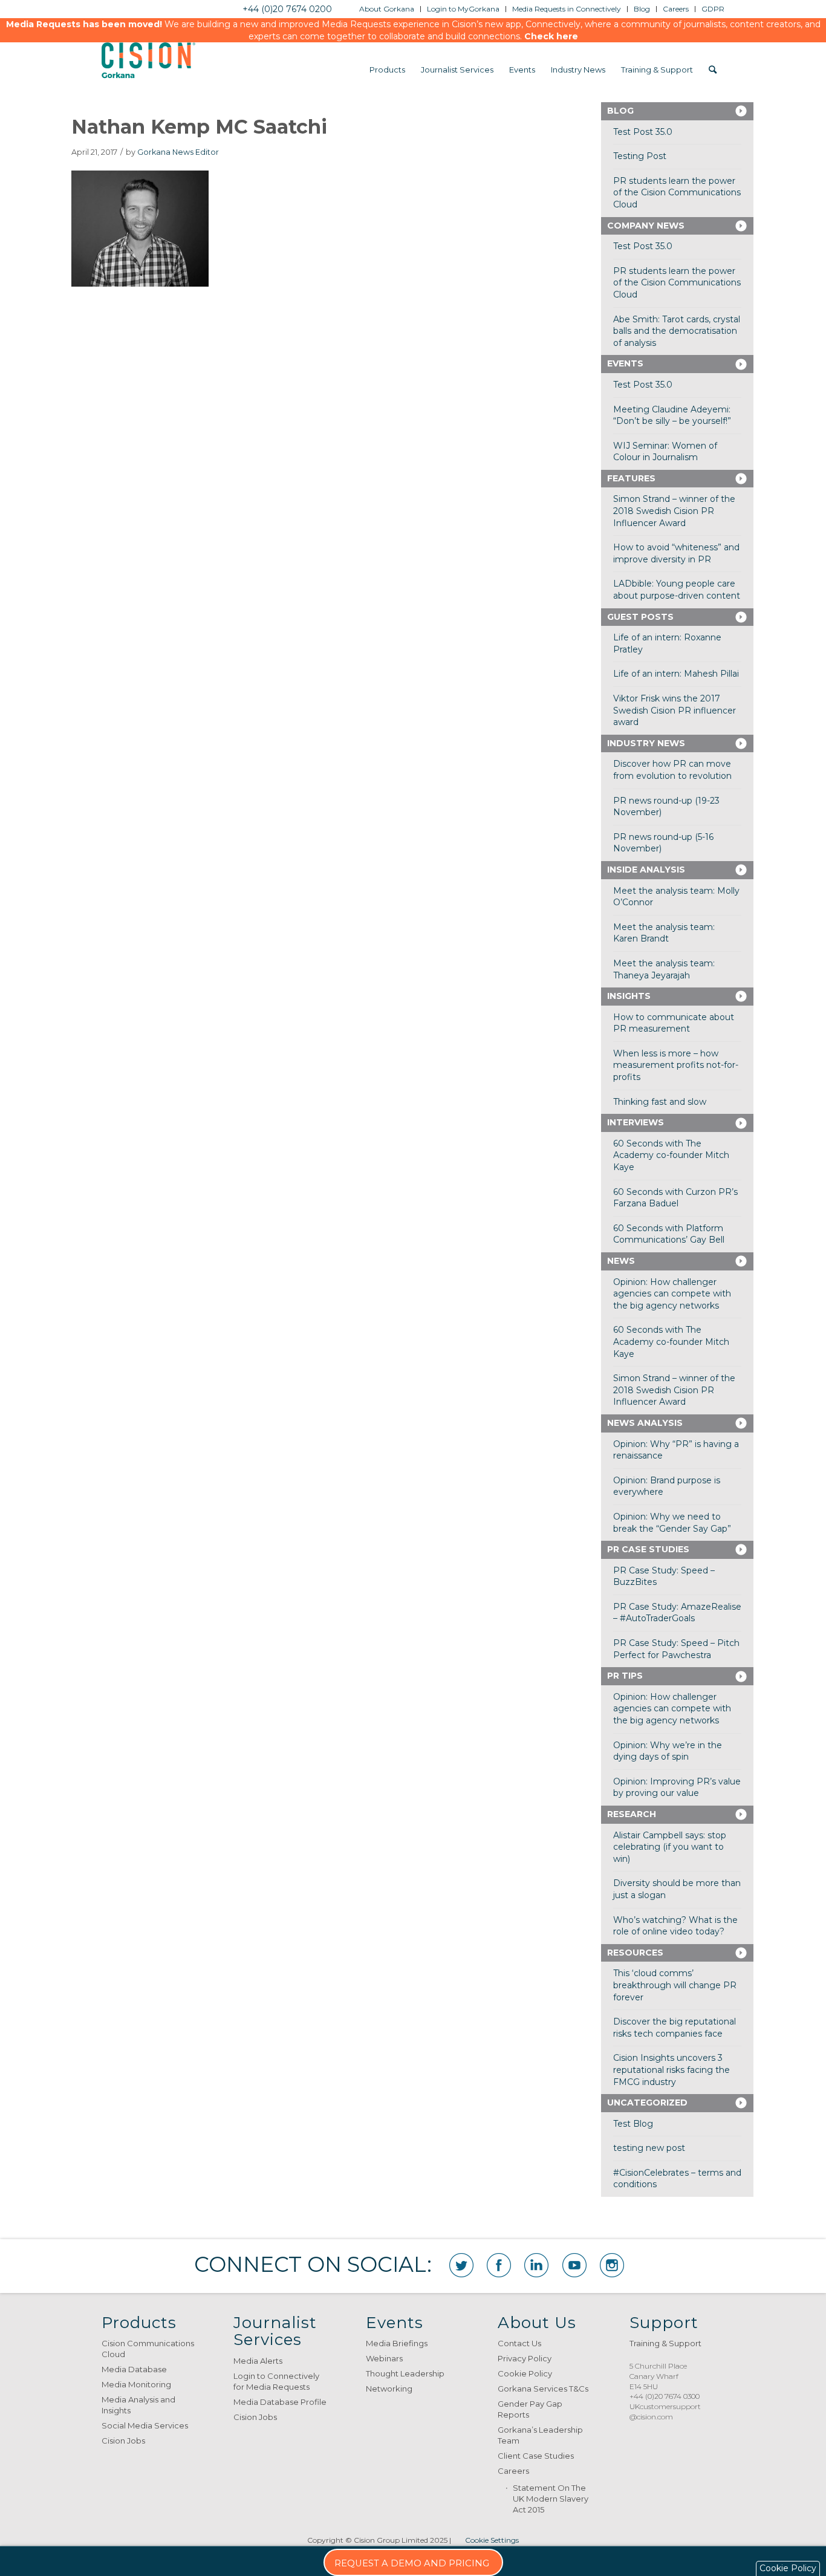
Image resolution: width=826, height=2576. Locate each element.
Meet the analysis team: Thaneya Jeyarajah (664, 969)
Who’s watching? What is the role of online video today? (675, 1926)
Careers (513, 2471)
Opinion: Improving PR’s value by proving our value (677, 1787)
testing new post (649, 2148)
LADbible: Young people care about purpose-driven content (677, 590)
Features (631, 478)
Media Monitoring (136, 2384)
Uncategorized (647, 2103)
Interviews (636, 1122)
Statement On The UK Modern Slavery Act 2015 (551, 2499)
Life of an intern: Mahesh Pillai (676, 674)
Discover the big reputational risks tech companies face (675, 2028)
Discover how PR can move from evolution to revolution (672, 770)
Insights (629, 996)
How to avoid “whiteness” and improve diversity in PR (676, 553)
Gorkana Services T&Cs (543, 2389)
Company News (646, 226)
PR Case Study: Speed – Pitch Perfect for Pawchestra (676, 1649)
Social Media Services (145, 2425)
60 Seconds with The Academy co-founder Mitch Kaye (671, 1155)
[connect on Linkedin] (536, 2265)
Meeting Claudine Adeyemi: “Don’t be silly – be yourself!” (672, 415)
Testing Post (640, 156)
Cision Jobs (123, 2441)
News (621, 1261)
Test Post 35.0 (643, 132)
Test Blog (633, 2124)
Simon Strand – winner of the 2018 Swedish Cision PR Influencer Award (674, 511)
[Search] (713, 70)
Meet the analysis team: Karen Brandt (664, 933)
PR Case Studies (648, 1549)
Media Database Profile (280, 2402)
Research (632, 1814)
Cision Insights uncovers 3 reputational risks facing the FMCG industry (672, 2070)
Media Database (134, 2369)
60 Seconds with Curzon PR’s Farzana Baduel (675, 1198)
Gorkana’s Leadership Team (540, 2435)
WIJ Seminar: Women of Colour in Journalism (665, 452)
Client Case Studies (536, 2456)
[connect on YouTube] (574, 2265)
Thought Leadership (405, 2373)
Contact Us (519, 2343)
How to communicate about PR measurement (674, 1023)
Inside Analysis (646, 870)
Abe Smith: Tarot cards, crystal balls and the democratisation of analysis (677, 331)
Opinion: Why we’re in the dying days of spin (668, 1751)
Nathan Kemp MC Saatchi (199, 127)
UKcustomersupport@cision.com (665, 2412)
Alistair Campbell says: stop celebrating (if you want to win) (670, 1847)
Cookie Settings (492, 2540)
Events (625, 363)
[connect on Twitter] (461, 2265)
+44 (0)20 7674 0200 (287, 9)
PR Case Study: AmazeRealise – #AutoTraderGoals (677, 1613)
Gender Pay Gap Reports (530, 2409)
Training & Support (665, 2343)
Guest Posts (640, 617)
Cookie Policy (525, 2373)
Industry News (646, 743)
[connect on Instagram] (612, 2265)
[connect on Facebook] (499, 2265)
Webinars (384, 2358)
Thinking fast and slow (660, 1102)
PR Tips (625, 1676)
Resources (635, 1953)
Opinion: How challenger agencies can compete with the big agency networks (672, 1294)
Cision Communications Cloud (148, 2349)
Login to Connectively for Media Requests (276, 2381)
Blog (620, 111)
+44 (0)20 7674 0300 (665, 2396)
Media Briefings (397, 2343)
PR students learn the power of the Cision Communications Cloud (677, 193)
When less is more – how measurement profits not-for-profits (676, 1065)
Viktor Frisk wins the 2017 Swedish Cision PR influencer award (675, 710)
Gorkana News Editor (178, 152)
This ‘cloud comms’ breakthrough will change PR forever (675, 1985)
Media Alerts (258, 2361)
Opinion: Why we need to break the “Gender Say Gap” (672, 1523)
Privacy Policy (525, 2358)
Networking (389, 2389)
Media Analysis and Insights (138, 2405)
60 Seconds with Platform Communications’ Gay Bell (669, 1234)
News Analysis (645, 1423)
